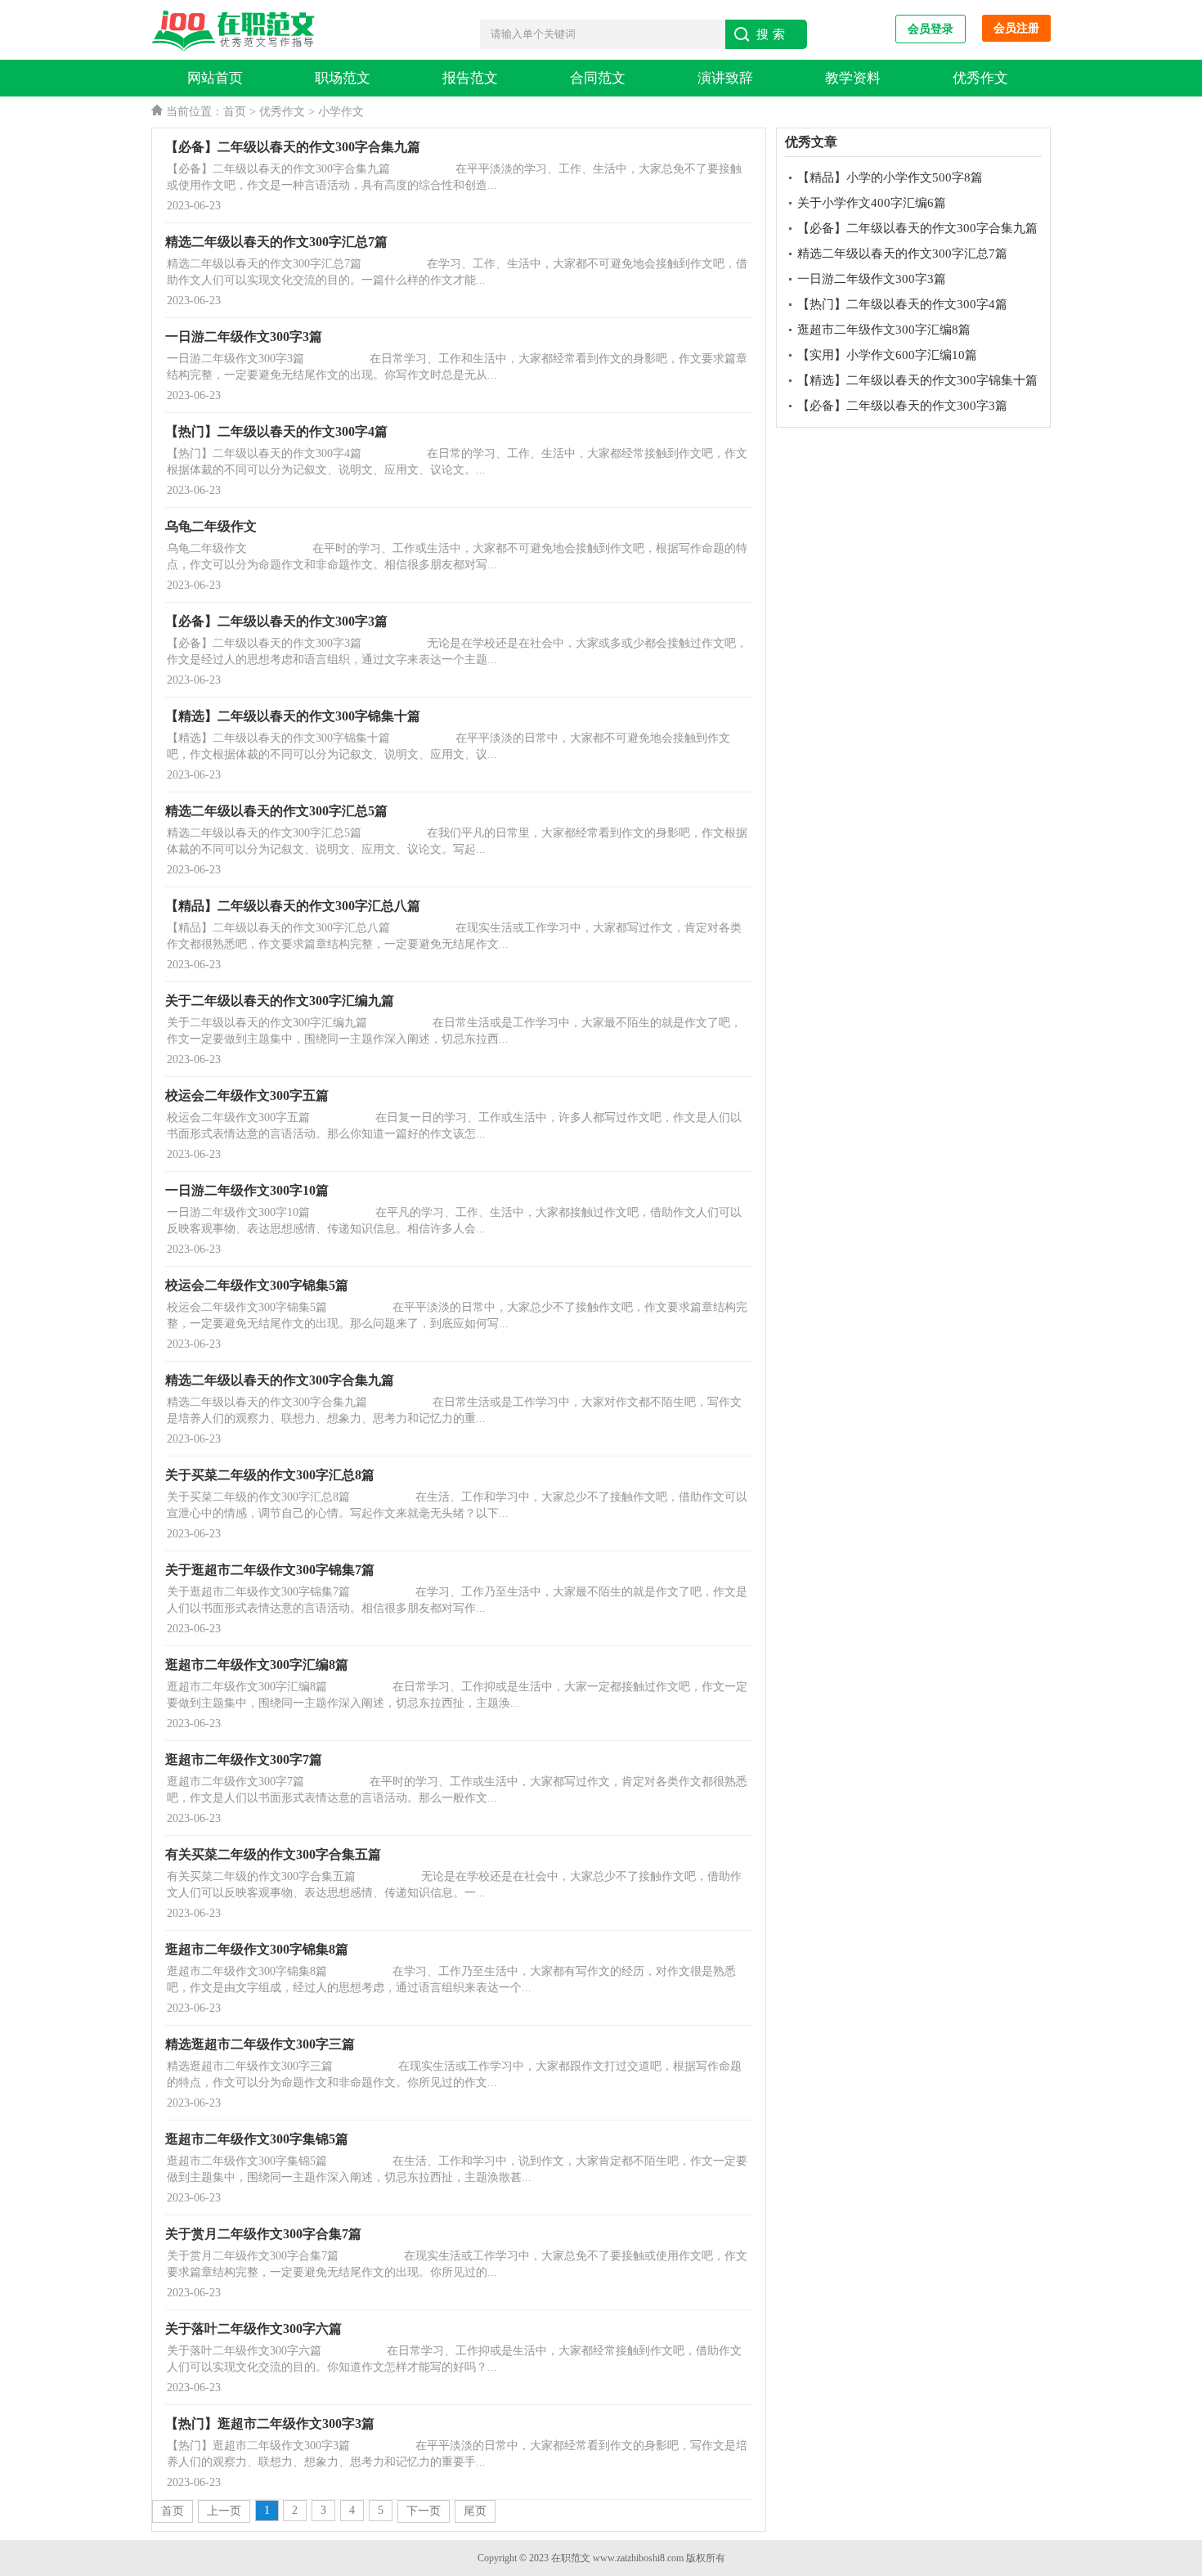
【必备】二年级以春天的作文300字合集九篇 (917, 228)
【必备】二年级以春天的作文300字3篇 (902, 406)
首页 (235, 112)
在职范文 (571, 2558)
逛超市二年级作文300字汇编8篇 (884, 330)
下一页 (424, 2511)
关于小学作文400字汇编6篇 (872, 203)
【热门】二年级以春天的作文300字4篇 (902, 304)
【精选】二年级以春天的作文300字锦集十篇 (917, 380)
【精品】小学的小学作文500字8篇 (890, 177)
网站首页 (215, 78)
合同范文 (598, 78)
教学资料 (853, 78)
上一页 (224, 2511)
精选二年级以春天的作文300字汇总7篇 (902, 254)
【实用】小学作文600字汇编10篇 (887, 355)
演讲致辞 (725, 78)
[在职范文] (237, 31)
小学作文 (341, 112)
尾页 (475, 2511)
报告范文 (470, 78)
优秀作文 (980, 78)
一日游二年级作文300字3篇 (872, 279)
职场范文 (343, 78)
